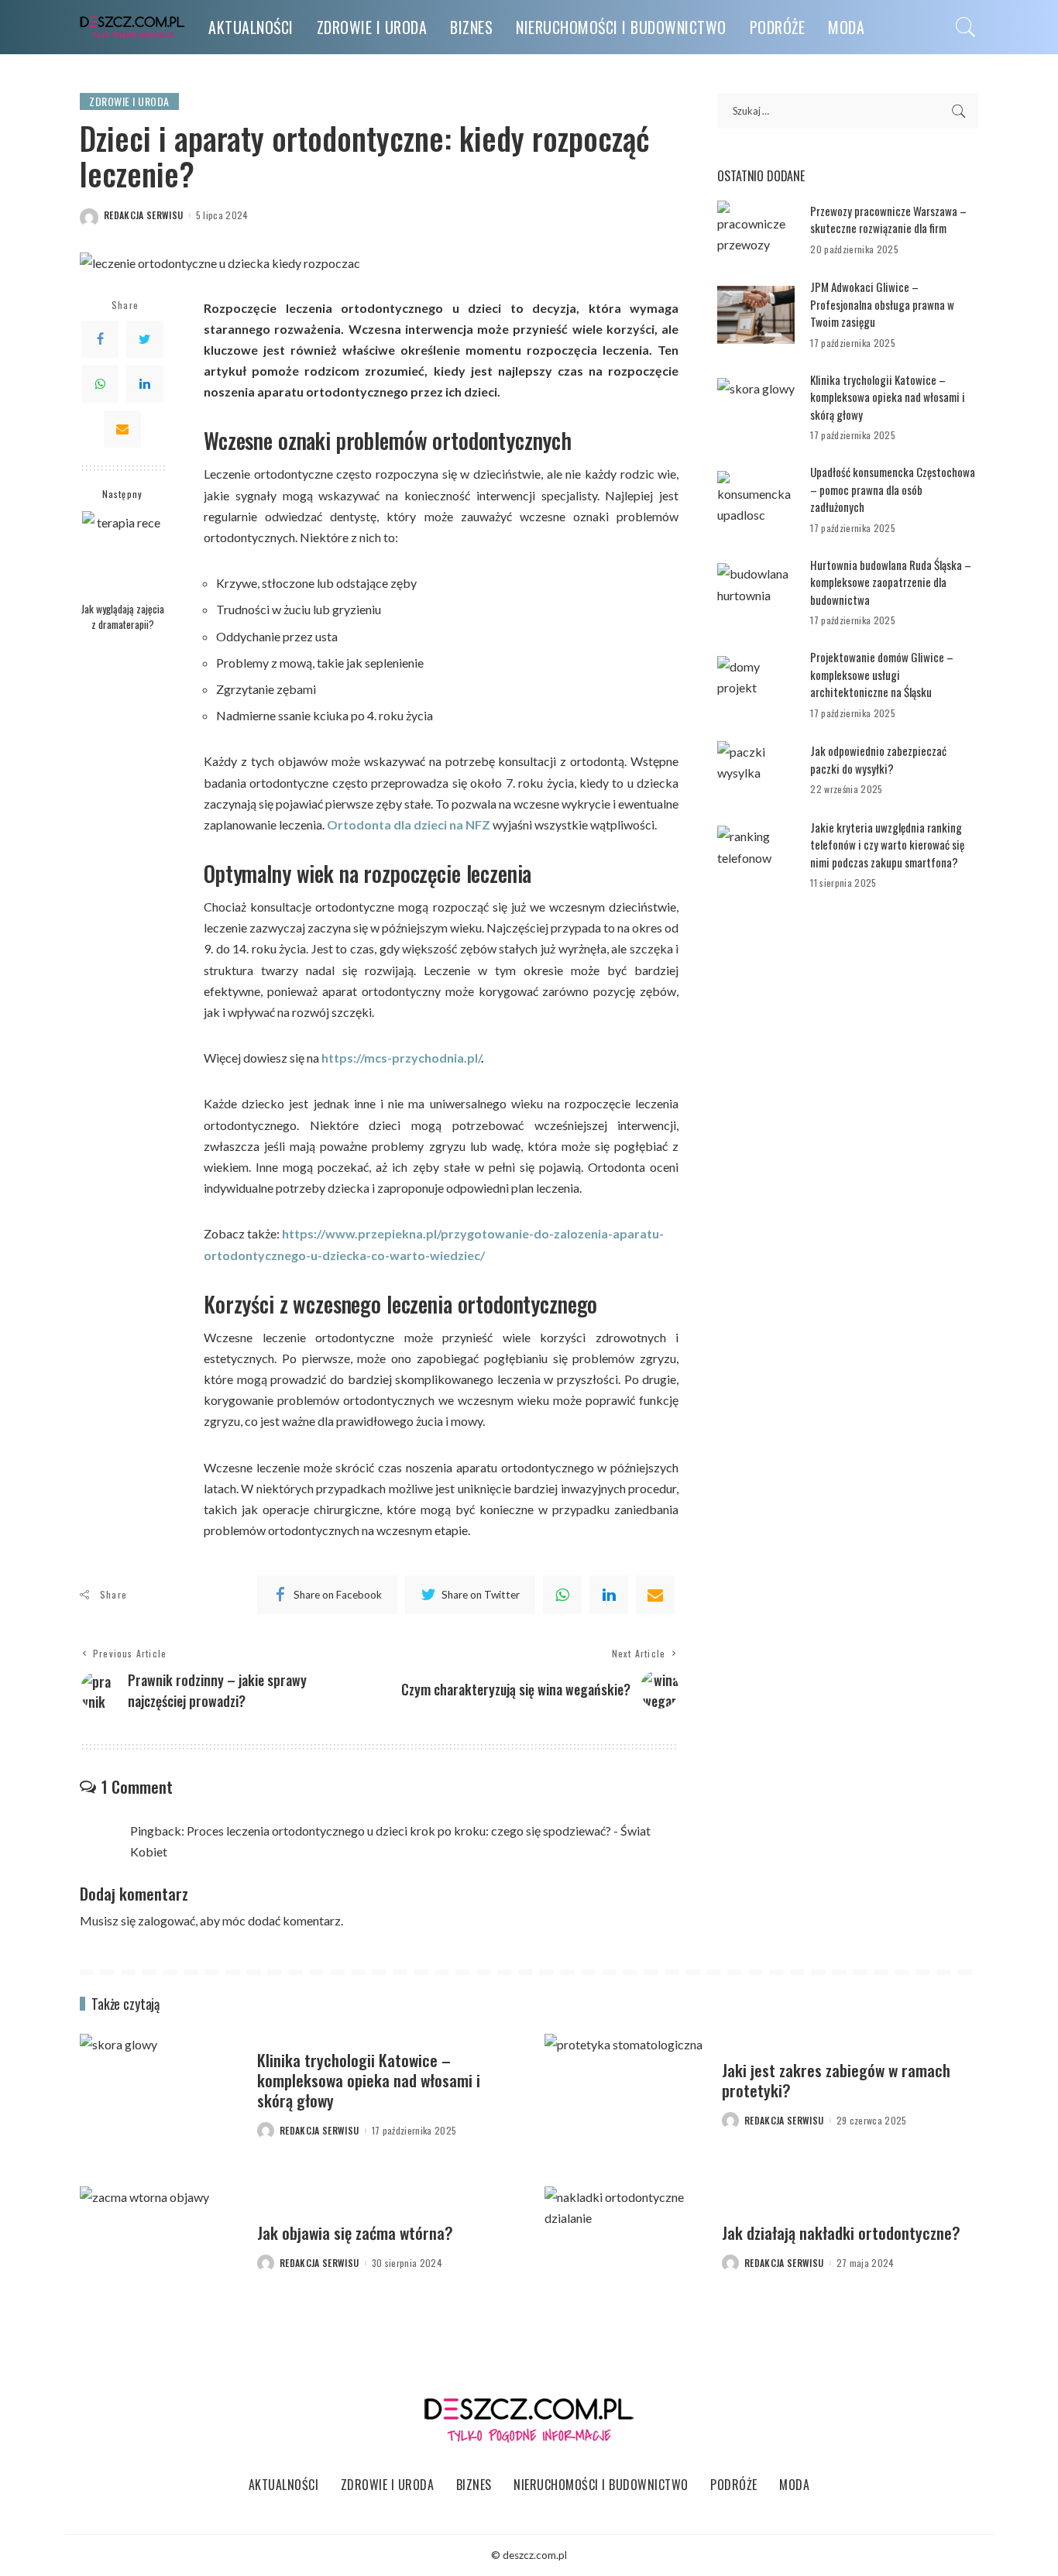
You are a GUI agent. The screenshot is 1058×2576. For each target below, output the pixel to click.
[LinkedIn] (145, 384)
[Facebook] (100, 339)
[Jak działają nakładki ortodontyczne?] (625, 2247)
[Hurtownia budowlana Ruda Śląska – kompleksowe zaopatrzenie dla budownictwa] (756, 592)
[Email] (122, 429)
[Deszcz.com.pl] (132, 27)
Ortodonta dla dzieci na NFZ (409, 824)
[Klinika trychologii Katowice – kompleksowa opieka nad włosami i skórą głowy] (756, 407)
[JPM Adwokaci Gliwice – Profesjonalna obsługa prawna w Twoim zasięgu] (756, 315)
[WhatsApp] (100, 384)
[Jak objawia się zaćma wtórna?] (161, 2247)
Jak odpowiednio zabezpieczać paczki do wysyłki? (878, 759)
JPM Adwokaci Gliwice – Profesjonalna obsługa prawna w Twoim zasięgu (882, 304)
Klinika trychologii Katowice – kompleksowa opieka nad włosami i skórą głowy (888, 397)
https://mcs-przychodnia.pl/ (401, 1058)
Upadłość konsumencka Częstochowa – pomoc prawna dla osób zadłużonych (893, 489)
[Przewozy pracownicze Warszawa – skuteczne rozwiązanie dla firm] (756, 230)
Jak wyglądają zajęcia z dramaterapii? (123, 616)
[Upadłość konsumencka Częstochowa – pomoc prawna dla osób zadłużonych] (756, 500)
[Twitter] (145, 339)
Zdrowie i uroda (129, 101)
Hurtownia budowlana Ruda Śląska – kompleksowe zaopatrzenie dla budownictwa (891, 582)
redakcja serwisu (144, 215)
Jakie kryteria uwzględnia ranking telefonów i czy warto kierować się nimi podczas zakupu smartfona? (887, 845)
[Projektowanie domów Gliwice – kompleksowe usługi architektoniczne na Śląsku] (756, 685)
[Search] (966, 27)
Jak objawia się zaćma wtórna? (355, 2233)
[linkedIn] (609, 1595)
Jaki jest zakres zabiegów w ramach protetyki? (836, 2080)
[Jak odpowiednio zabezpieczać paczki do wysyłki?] (756, 770)
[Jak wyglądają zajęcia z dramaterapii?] (123, 552)
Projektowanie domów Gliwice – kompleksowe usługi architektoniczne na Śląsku (882, 674)
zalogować (167, 1920)
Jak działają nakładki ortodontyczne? (841, 2233)
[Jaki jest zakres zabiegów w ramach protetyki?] (625, 2095)
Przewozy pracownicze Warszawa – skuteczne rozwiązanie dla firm (888, 220)
